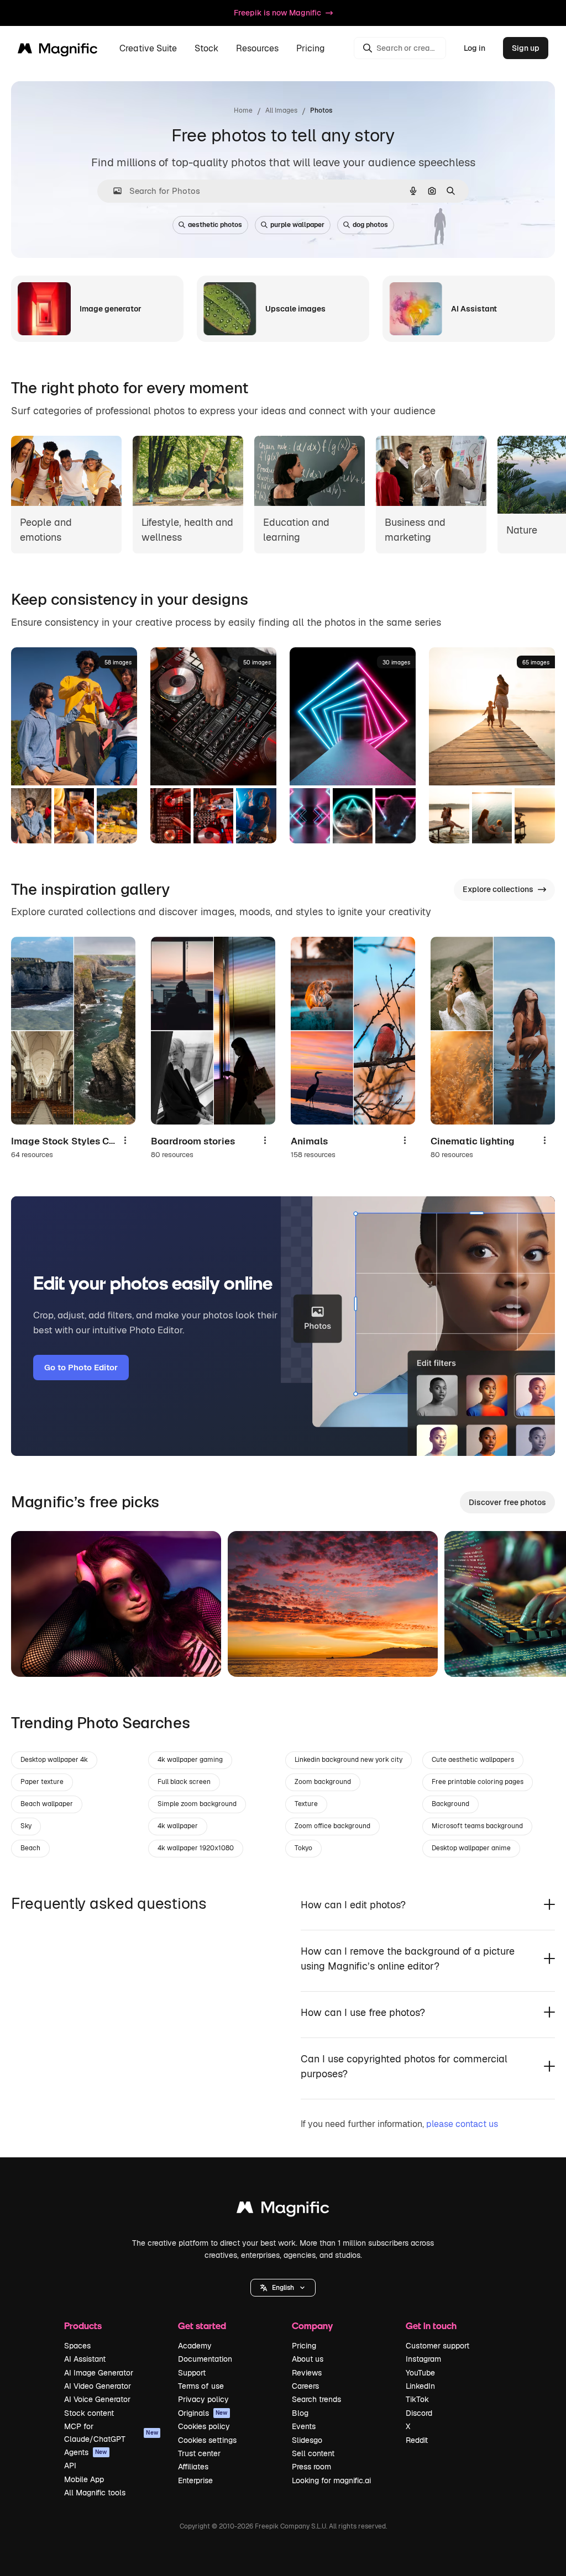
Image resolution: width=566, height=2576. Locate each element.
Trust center (199, 2453)
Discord (419, 2413)
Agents (86, 2452)
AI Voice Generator (97, 2399)
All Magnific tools (95, 2493)
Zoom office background (332, 1826)
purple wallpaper (297, 225)
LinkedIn (420, 2386)
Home (243, 110)
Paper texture (42, 1782)
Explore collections (498, 889)
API (70, 2466)
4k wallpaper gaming (190, 1760)
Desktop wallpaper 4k (54, 1760)
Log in (475, 48)
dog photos (370, 225)
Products (83, 2326)
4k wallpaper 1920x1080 (196, 1848)
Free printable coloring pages (478, 1782)
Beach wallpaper (47, 1804)
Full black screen (184, 1782)
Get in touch (431, 2326)
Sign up (526, 48)
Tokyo (303, 1848)
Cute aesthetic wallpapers (473, 1760)
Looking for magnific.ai (331, 2480)
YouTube (420, 2373)
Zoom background (323, 1782)
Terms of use (201, 2386)
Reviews (307, 2373)
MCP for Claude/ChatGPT (111, 2432)
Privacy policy (203, 2399)
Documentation (205, 2359)
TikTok (417, 2399)
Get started (202, 2326)
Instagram (423, 2359)
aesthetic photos (215, 225)
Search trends (316, 2399)
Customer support (437, 2346)
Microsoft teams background (477, 1826)
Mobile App (84, 2479)
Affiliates (193, 2467)
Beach (30, 1848)
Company (312, 2326)
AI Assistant (85, 2359)
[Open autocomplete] (113, 191)
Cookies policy (204, 2426)
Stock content (89, 2413)
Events (304, 2426)
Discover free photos (507, 1502)
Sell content (313, 2453)
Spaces (77, 2346)
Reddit (417, 2440)
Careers (305, 2386)
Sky (26, 1826)
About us (308, 2359)
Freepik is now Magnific (277, 13)
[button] (283, 2288)
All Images (281, 110)
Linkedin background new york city (348, 1760)
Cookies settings (207, 2440)
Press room (311, 2467)
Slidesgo (307, 2440)
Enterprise (195, 2480)
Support (192, 2373)
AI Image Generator (99, 2373)
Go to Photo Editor (81, 1367)
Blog (300, 2413)
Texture (306, 1804)
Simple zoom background (197, 1804)
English (283, 2288)
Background (450, 1804)
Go (36, 1655)
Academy (195, 2346)
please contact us (462, 2124)
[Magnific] (283, 2210)
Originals (203, 2413)
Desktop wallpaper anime (471, 1848)
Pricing (311, 48)
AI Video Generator (98, 2386)
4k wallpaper (178, 1826)
